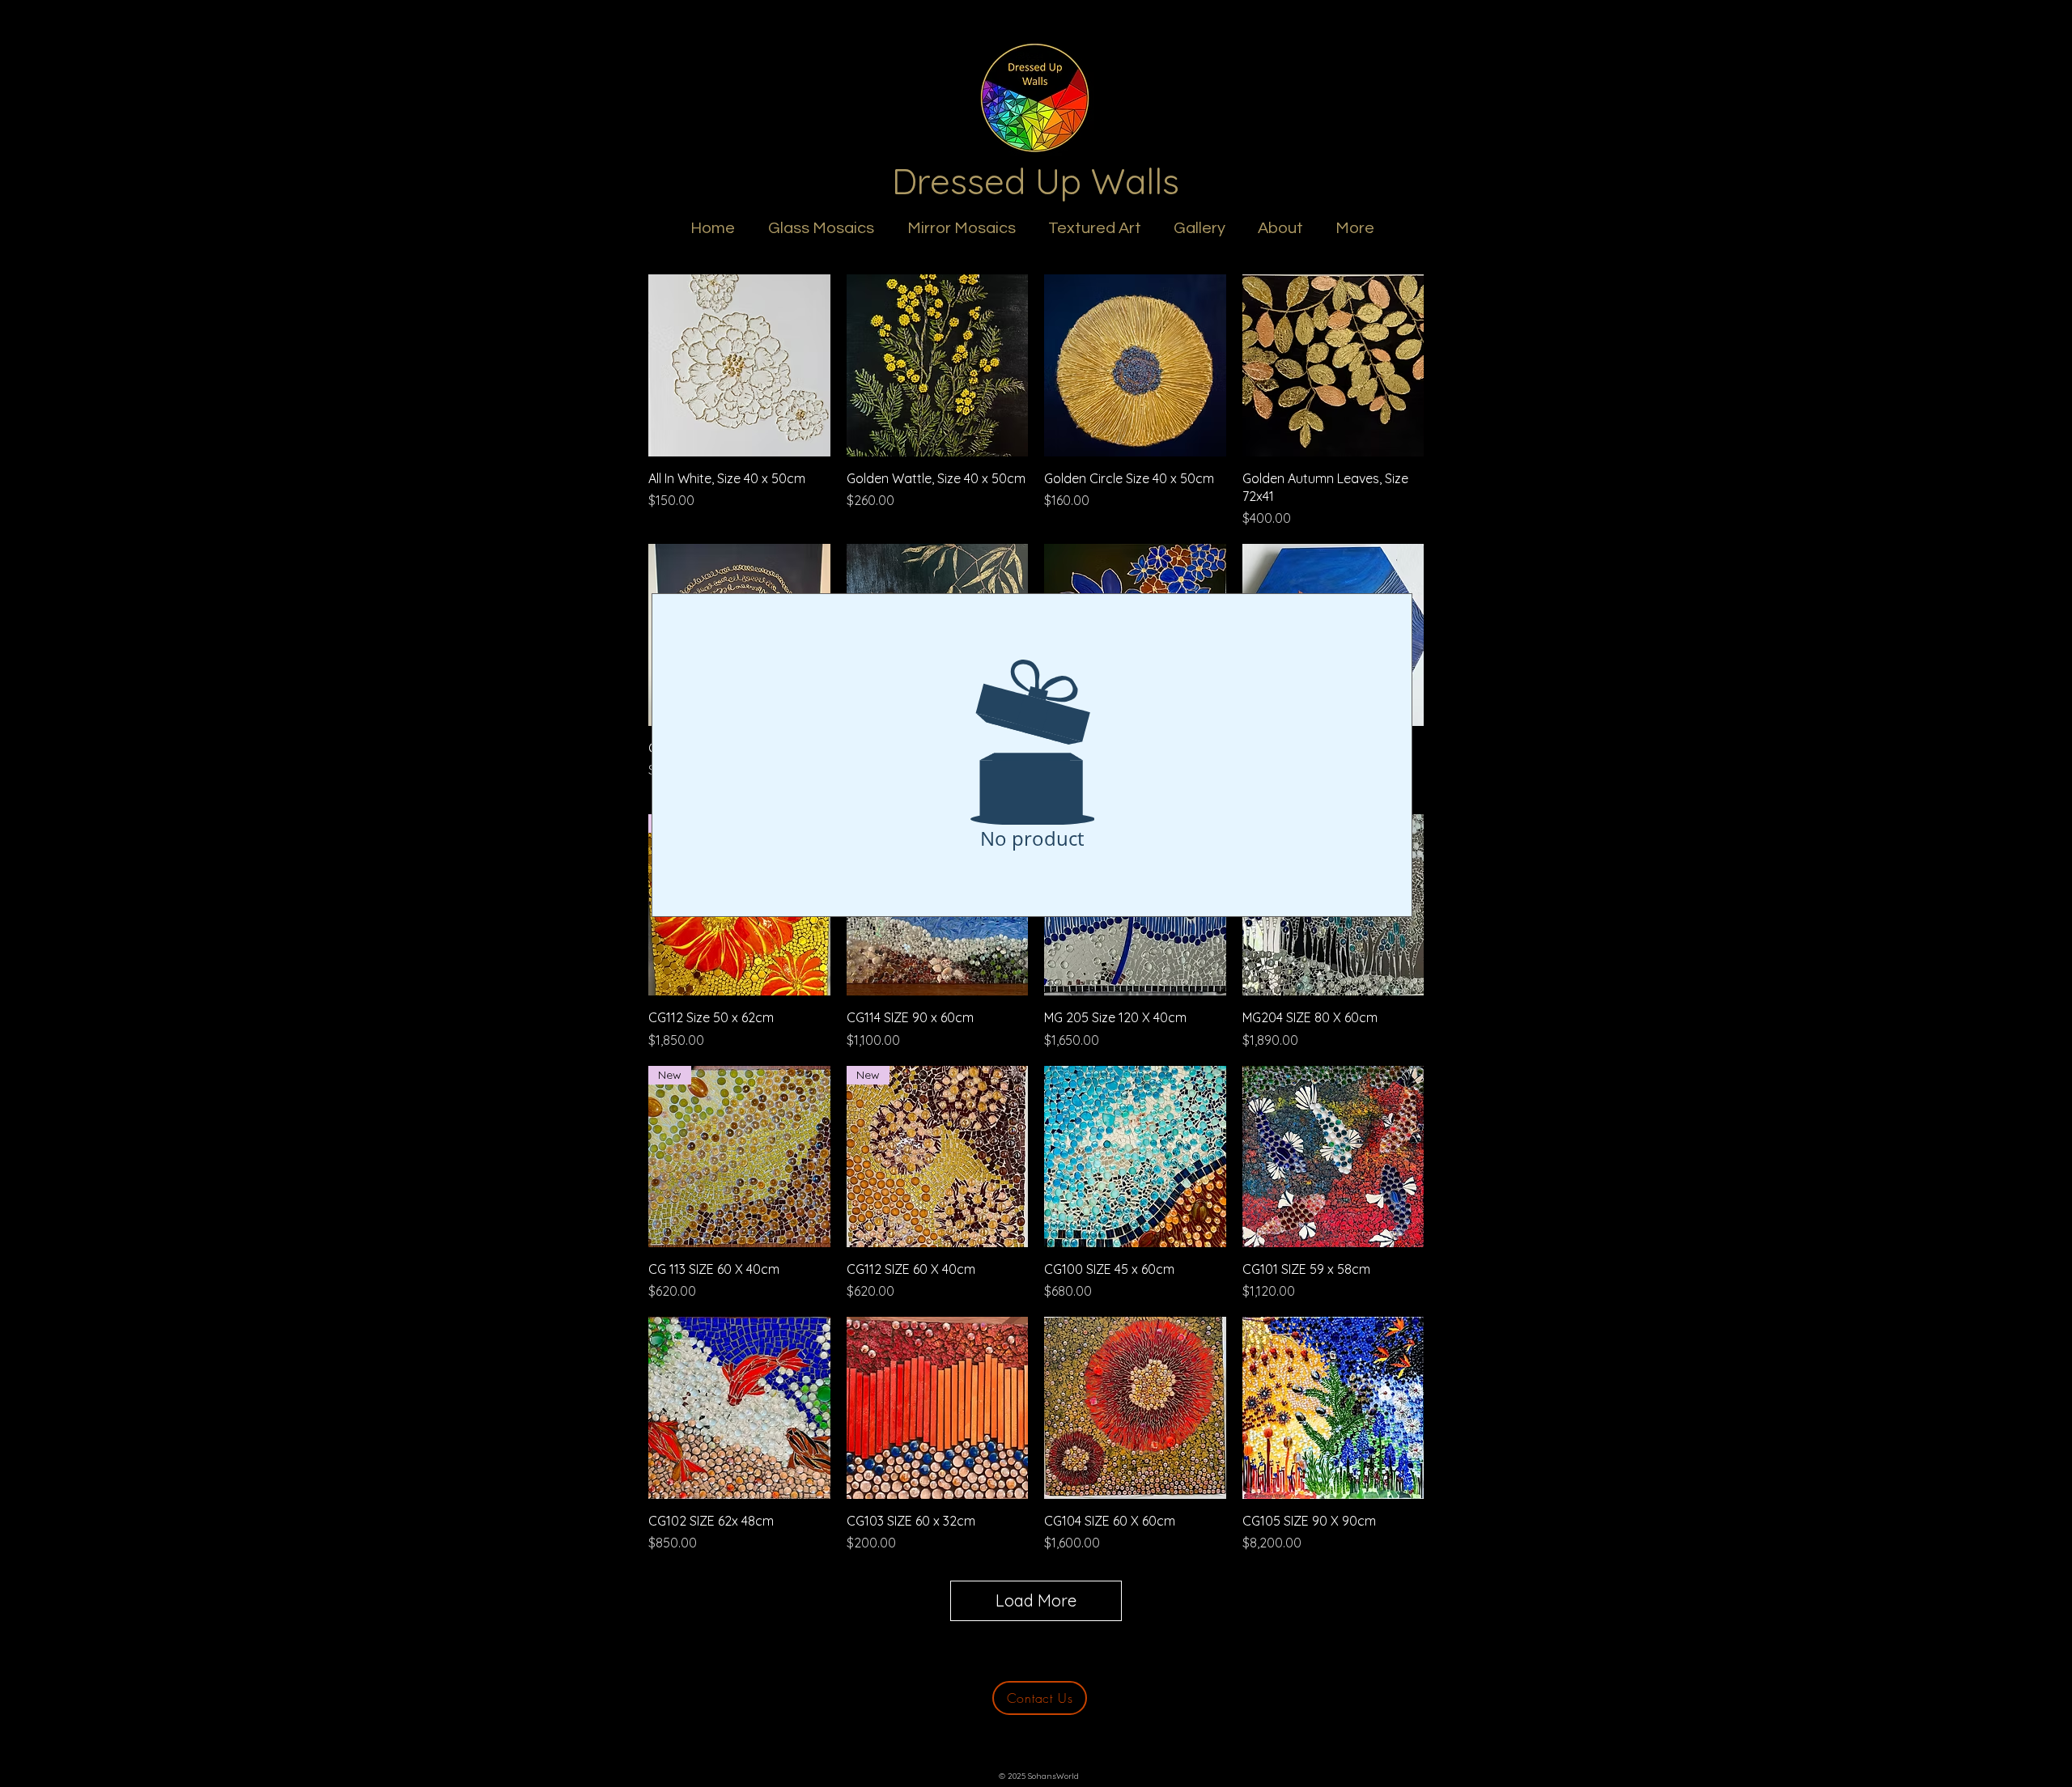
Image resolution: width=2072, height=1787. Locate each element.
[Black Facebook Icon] (1036, 1742)
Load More (1036, 1600)
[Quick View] (739, 365)
